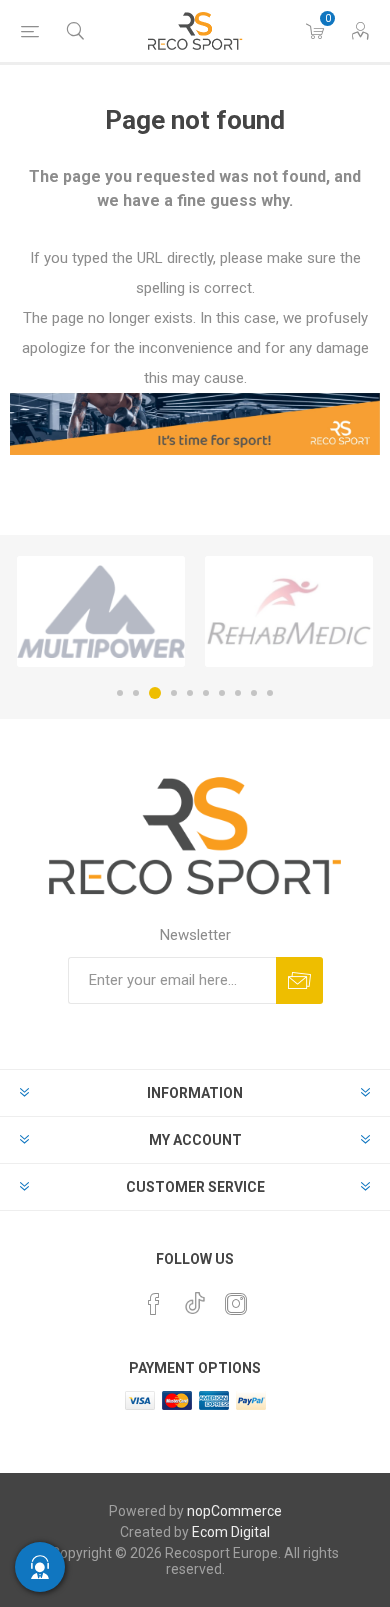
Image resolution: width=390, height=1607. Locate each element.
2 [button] (136, 693)
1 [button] (120, 693)
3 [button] (155, 693)
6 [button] (206, 693)
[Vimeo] (195, 1298)
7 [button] (222, 693)
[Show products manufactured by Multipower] (101, 611)
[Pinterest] (154, 1304)
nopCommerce (234, 1511)
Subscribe (299, 980)
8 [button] (238, 693)
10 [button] (270, 693)
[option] (101, 611)
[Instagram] (236, 1304)
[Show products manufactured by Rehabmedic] (289, 611)
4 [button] (174, 693)
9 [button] (254, 693)
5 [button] (190, 693)
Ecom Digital (231, 1532)
